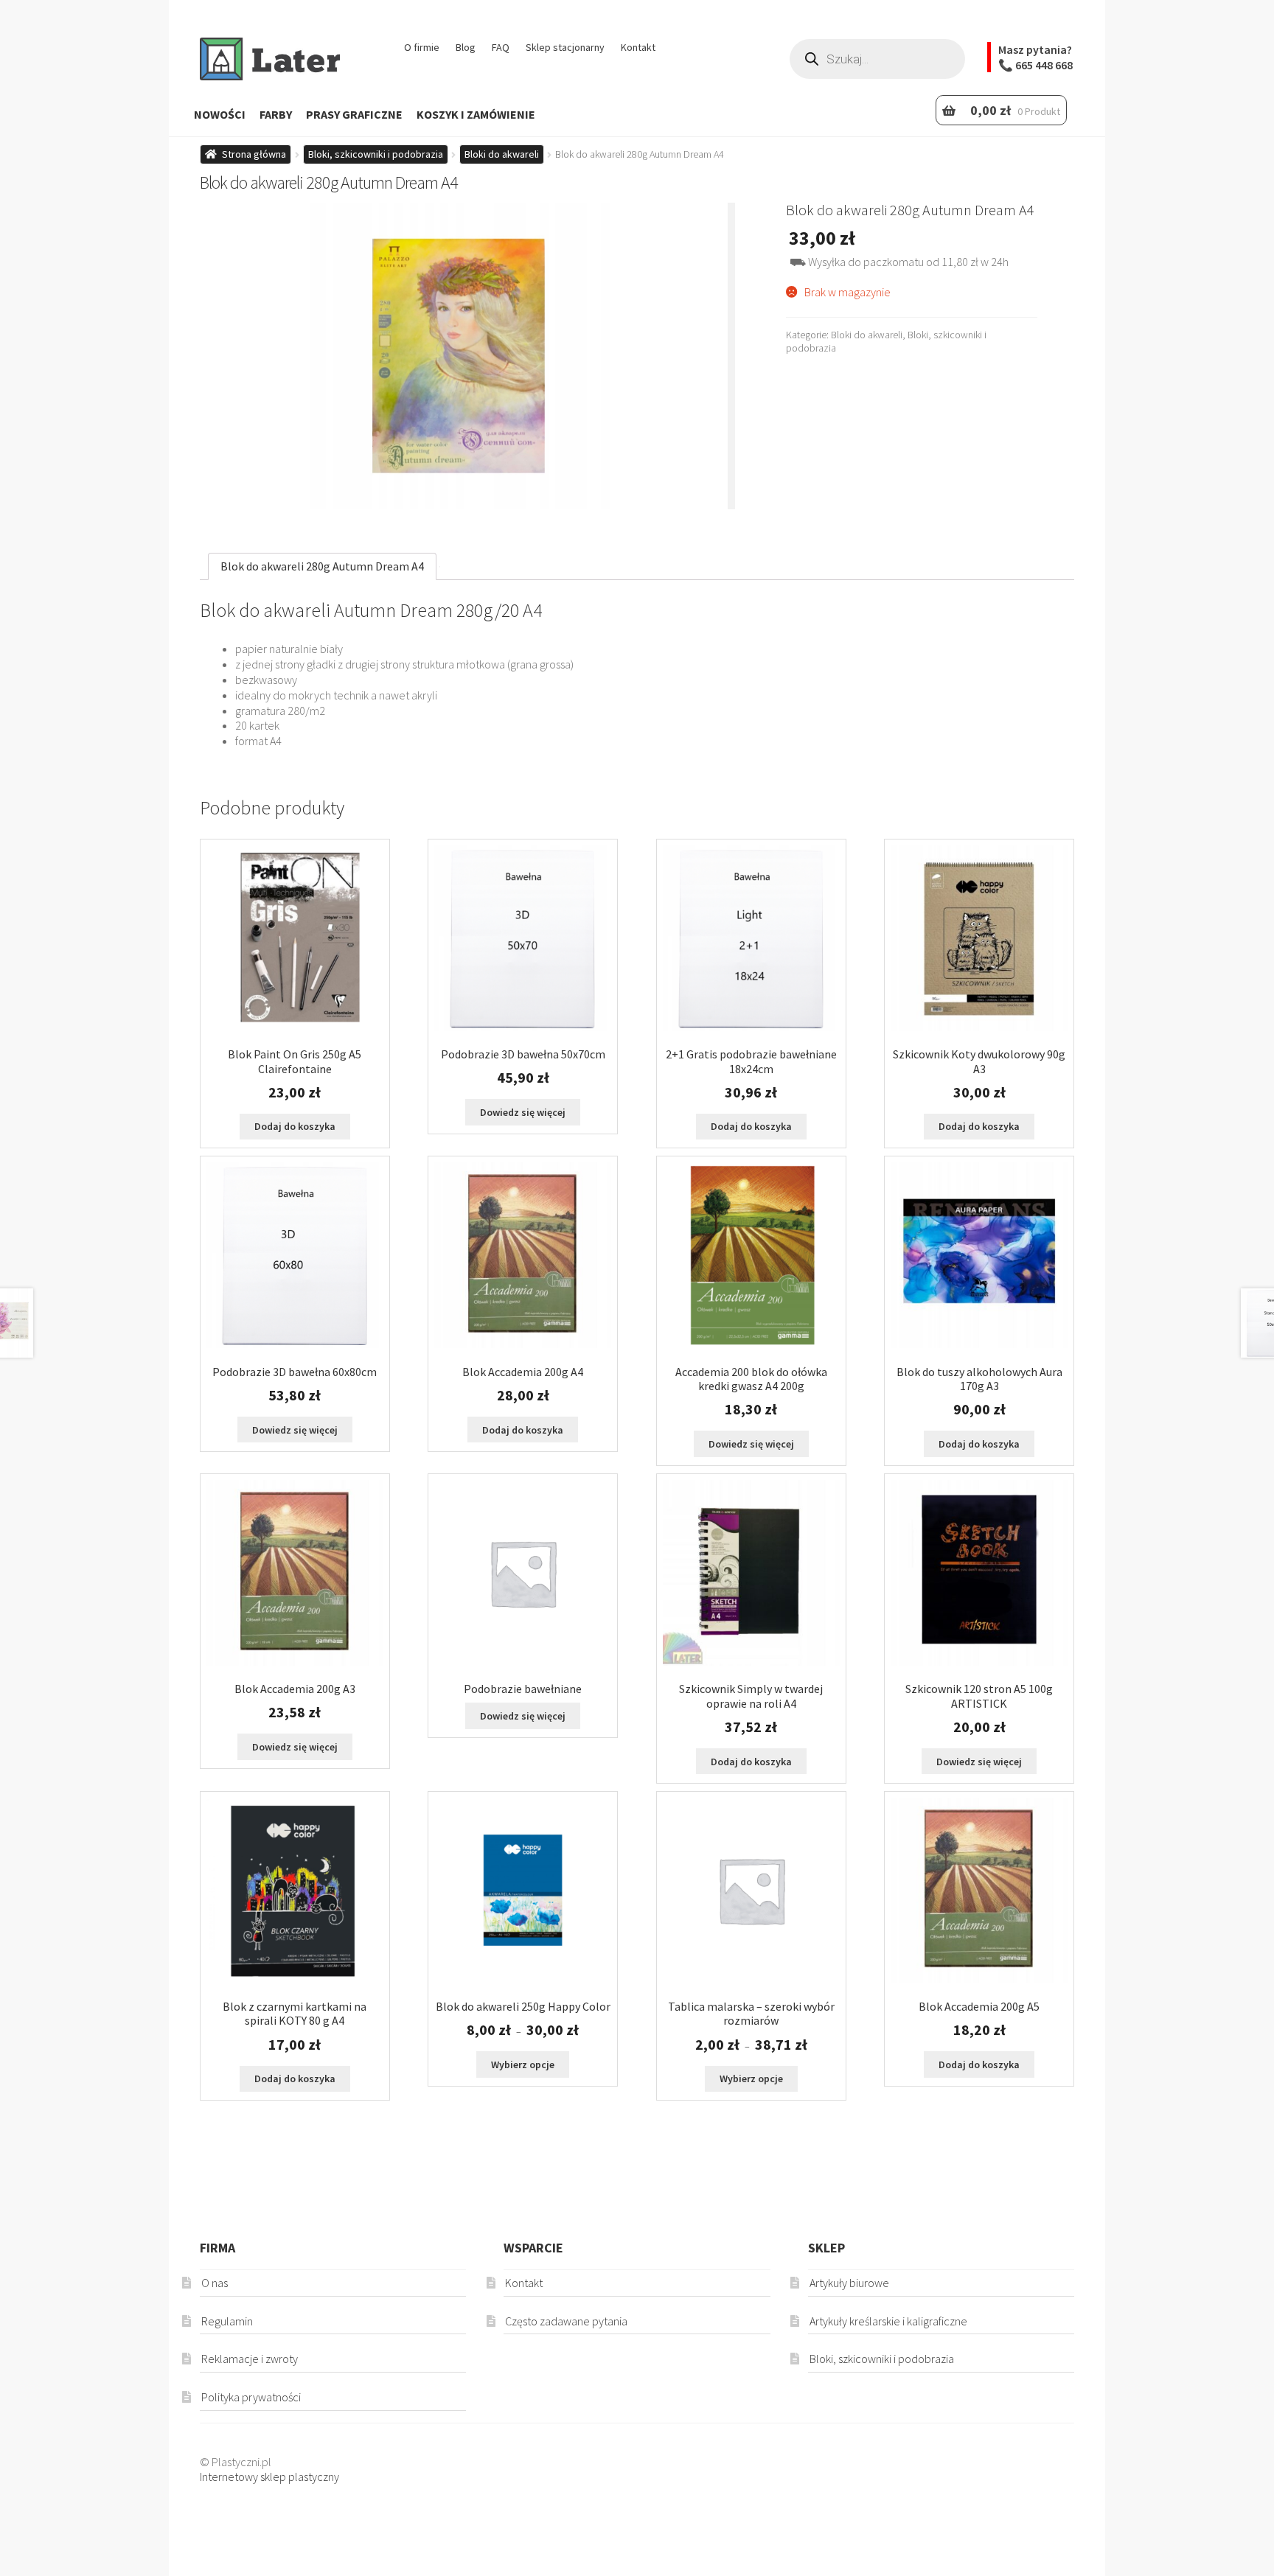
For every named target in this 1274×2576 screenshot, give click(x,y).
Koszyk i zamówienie (476, 114)
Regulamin (227, 2321)
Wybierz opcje (523, 2064)
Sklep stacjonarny (565, 47)
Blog (466, 47)
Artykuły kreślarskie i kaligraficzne (888, 2321)
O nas (215, 2283)
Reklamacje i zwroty (250, 2359)
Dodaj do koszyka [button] (295, 1126)
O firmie (422, 47)
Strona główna (254, 154)
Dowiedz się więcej (523, 1112)
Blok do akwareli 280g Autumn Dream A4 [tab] (322, 566)
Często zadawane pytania (566, 2321)
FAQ (501, 47)
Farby (276, 114)
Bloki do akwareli (502, 154)
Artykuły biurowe (849, 2283)
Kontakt (638, 47)
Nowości (220, 114)
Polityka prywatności (251, 2397)
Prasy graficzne (354, 114)
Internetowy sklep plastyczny (269, 2476)
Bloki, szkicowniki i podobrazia (376, 154)
